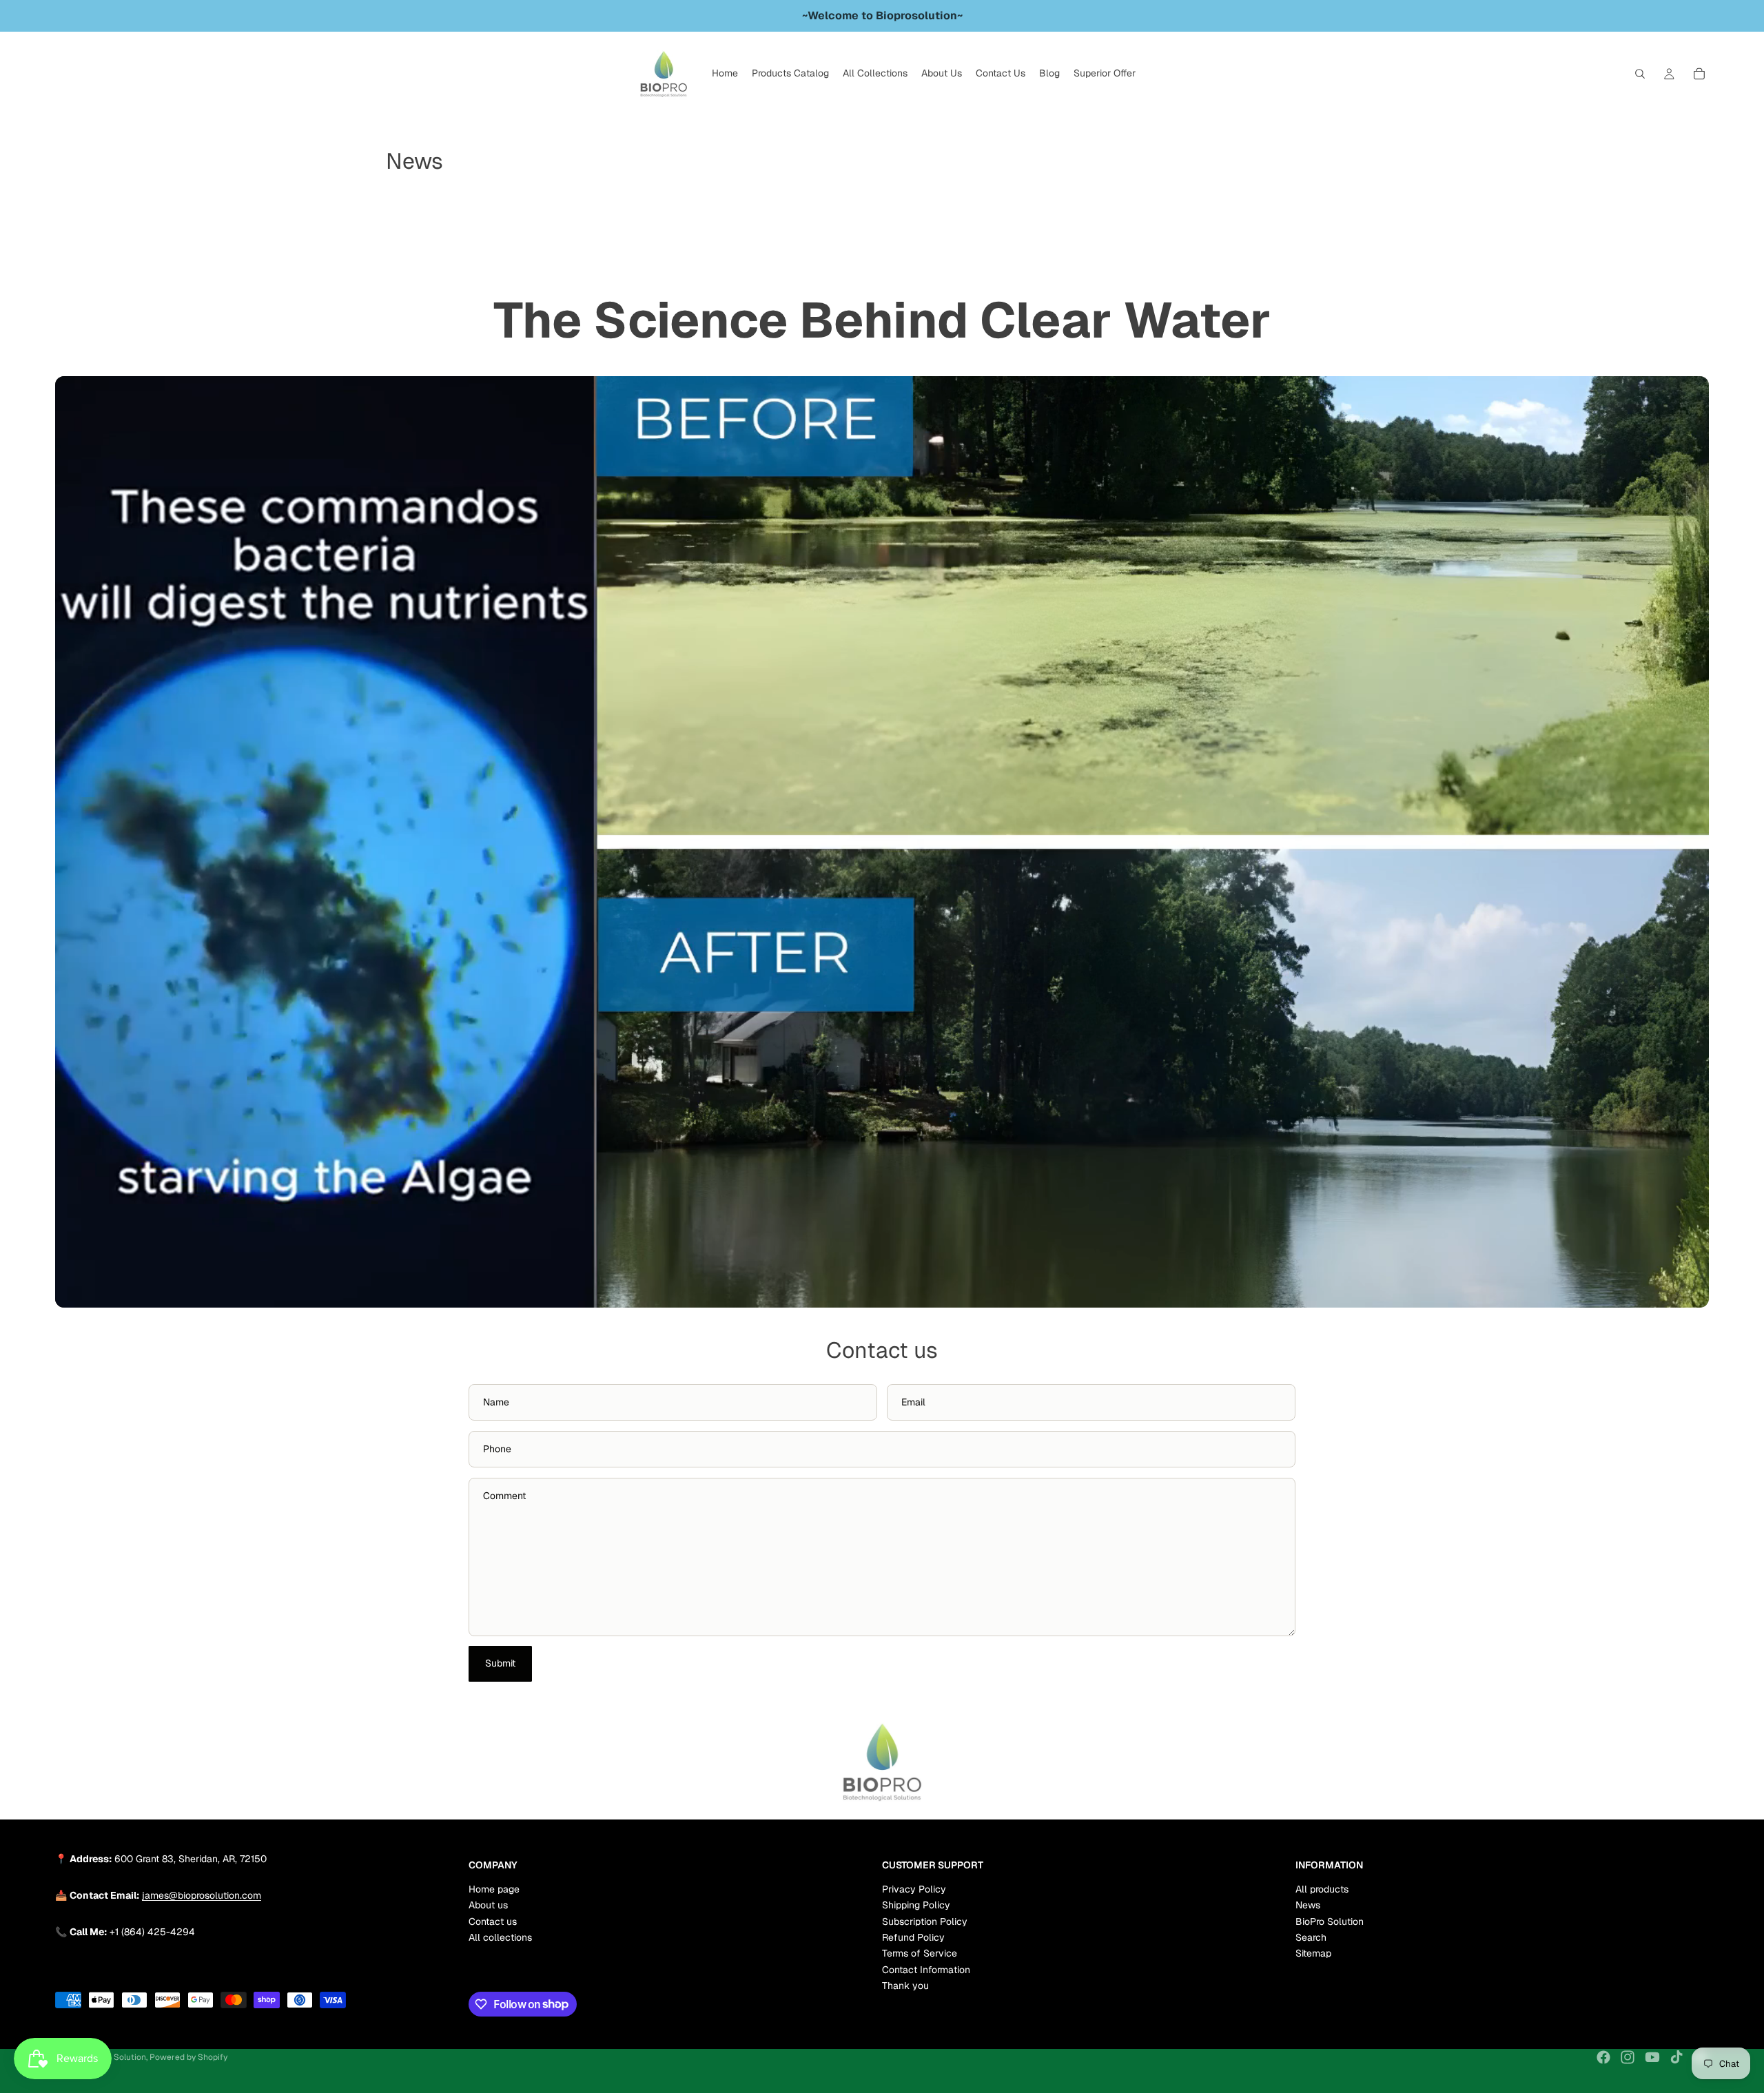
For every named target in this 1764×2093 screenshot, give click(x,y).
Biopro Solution (116, 2057)
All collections (500, 1937)
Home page (494, 1889)
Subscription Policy (925, 1921)
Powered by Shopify (188, 2057)
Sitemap (1313, 1953)
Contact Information (926, 1969)
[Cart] (1699, 74)
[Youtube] (1652, 2057)
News (1308, 1905)
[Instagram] (1628, 2057)
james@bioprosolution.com (202, 1895)
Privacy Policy (914, 1889)
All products (1322, 1889)
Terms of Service (920, 1953)
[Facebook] (1603, 2057)
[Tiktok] (1676, 2057)
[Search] (1640, 74)
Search (1311, 1937)
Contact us (493, 1921)
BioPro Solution (1330, 1921)
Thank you (905, 1986)
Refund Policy (913, 1937)
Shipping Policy (916, 1905)
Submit (500, 1663)
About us (488, 1905)
